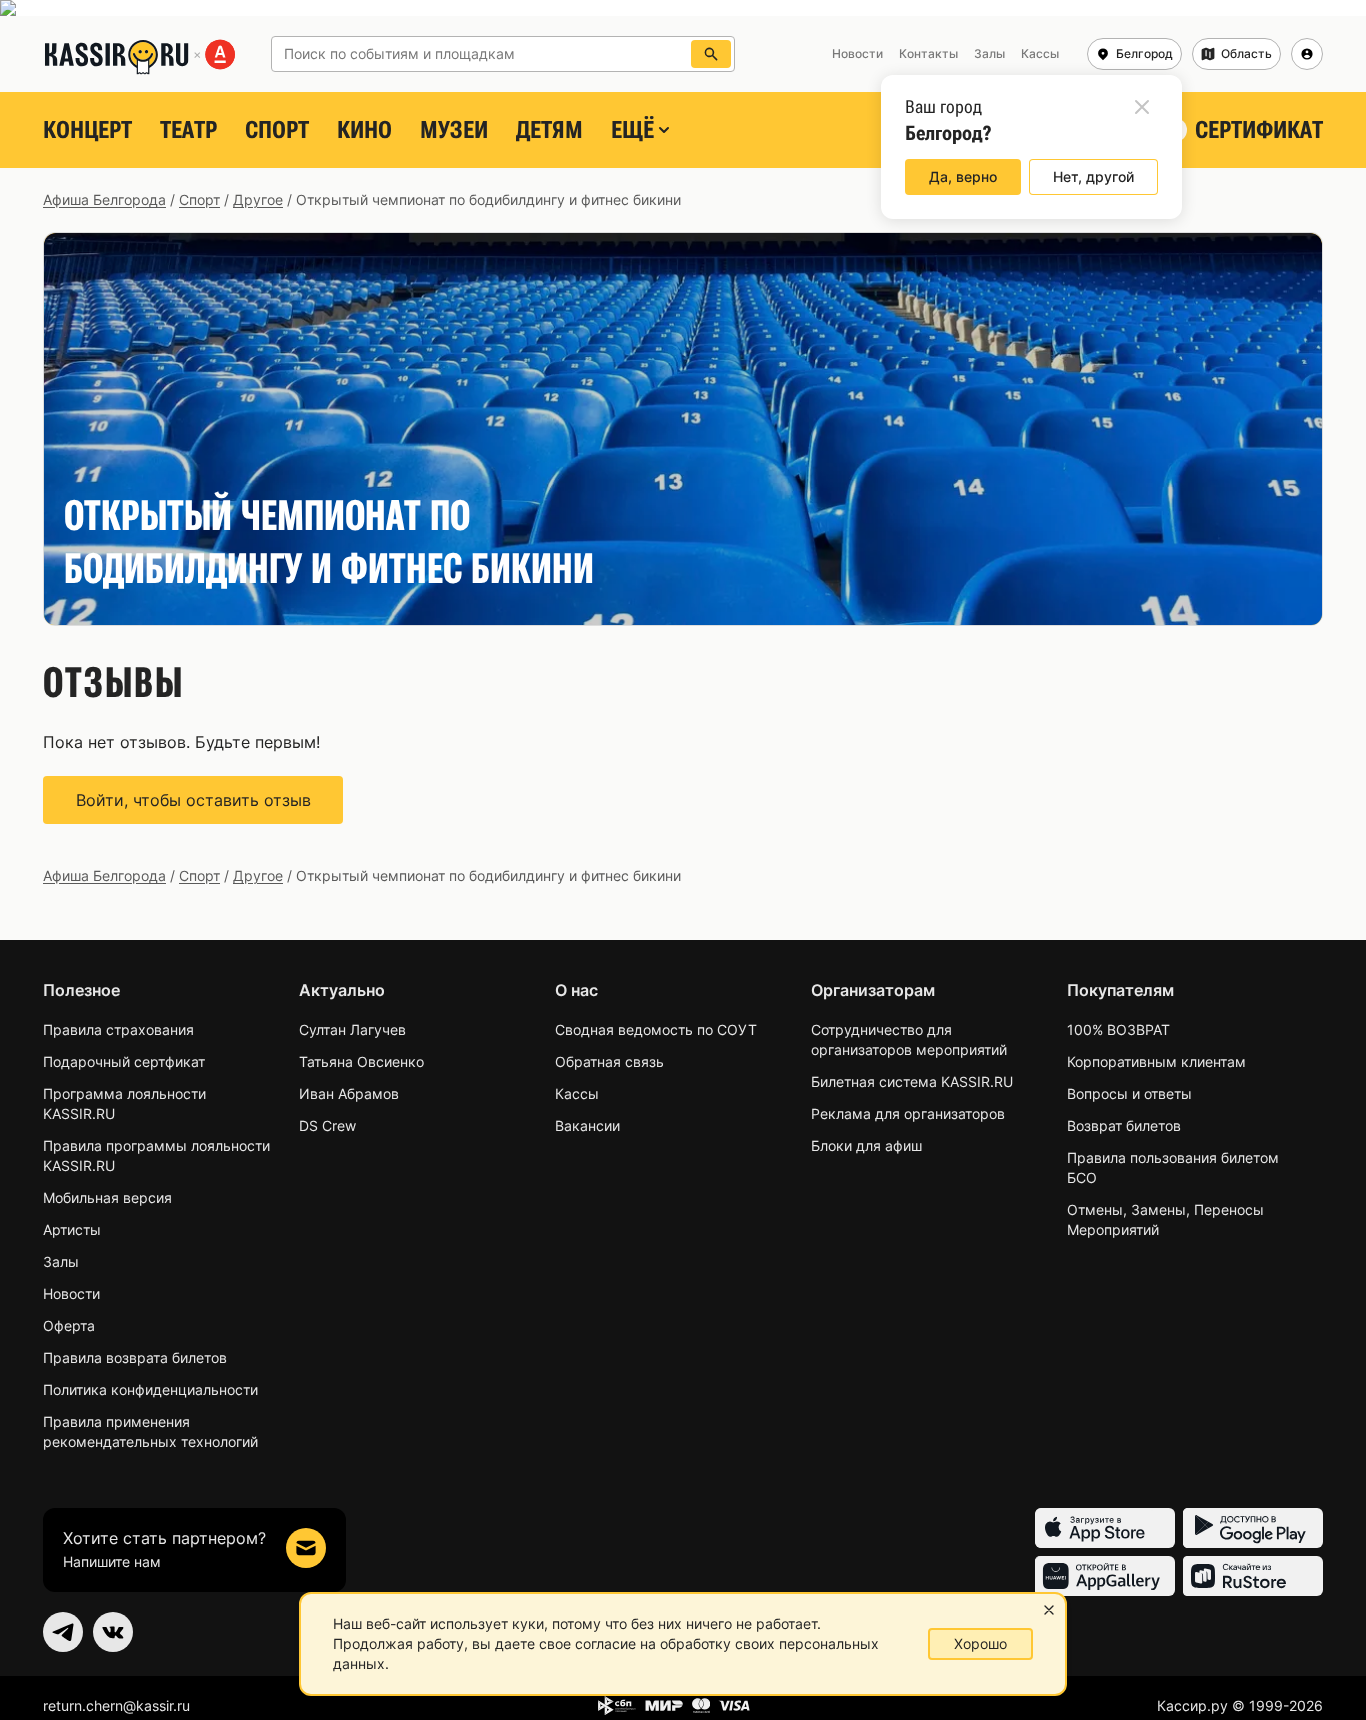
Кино (364, 130)
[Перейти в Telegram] (63, 1632)
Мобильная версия (107, 1197)
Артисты (72, 1229)
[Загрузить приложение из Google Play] (1253, 1528)
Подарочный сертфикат (124, 1061)
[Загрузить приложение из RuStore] (1253, 1576)
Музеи (454, 130)
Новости (71, 1293)
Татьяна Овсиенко (361, 1061)
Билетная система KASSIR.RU (912, 1081)
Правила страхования (118, 1029)
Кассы (577, 1093)
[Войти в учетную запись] (1307, 54)
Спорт (277, 130)
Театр (188, 130)
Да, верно (963, 176)
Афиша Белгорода (104, 199)
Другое (258, 199)
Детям (549, 130)
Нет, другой (1093, 176)
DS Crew (327, 1125)
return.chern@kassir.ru (116, 1705)
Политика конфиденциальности (150, 1389)
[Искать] (711, 54)
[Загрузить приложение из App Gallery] (1105, 1576)
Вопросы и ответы (1129, 1093)
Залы (61, 1261)
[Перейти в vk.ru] (113, 1632)
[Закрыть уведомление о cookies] (1049, 1610)
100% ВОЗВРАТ (1118, 1029)
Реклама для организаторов (908, 1113)
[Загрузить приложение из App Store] (1105, 1528)
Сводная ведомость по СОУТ (656, 1029)
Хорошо (980, 1643)
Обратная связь (609, 1061)
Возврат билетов (1124, 1125)
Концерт (87, 130)
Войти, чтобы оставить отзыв (193, 800)
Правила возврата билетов (135, 1357)
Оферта (69, 1325)
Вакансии (587, 1125)
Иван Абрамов (349, 1093)
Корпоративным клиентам (1156, 1061)
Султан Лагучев (352, 1029)
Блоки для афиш (866, 1145)
